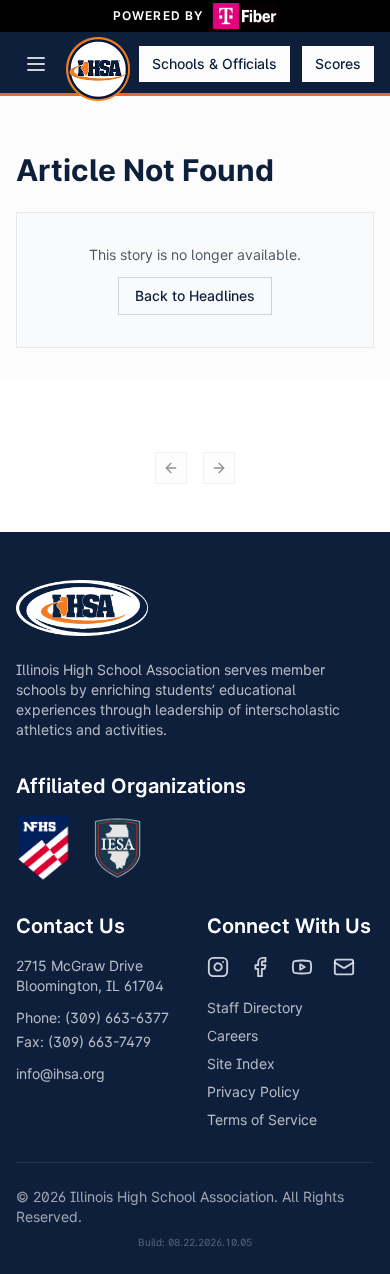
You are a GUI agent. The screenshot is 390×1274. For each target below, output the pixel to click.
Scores (338, 63)
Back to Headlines (195, 295)
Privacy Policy (253, 1091)
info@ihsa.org (60, 1073)
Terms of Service (262, 1119)
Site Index (241, 1063)
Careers (232, 1035)
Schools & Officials (214, 63)
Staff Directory (255, 1007)
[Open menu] (36, 64)
